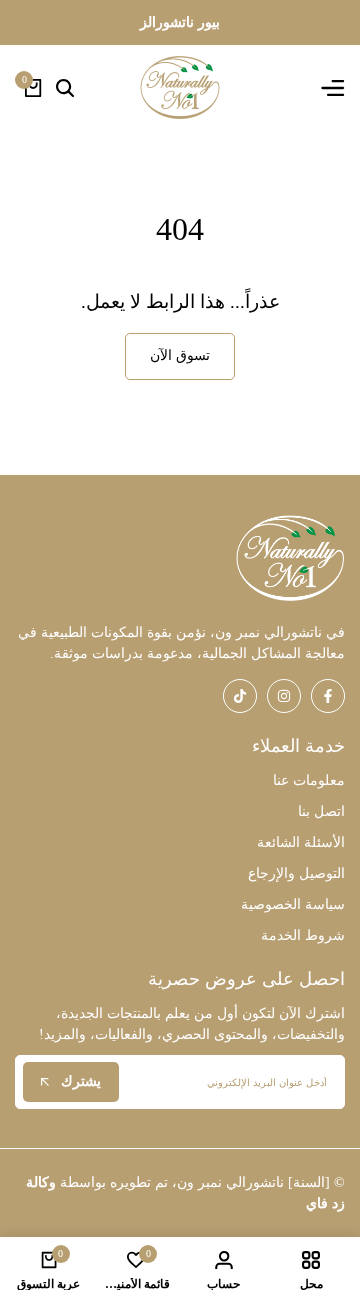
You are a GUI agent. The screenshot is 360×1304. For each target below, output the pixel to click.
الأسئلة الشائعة (301, 842)
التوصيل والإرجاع (296, 873)
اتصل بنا (321, 811)
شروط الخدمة (303, 935)
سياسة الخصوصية (293, 904)
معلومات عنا (309, 780)
